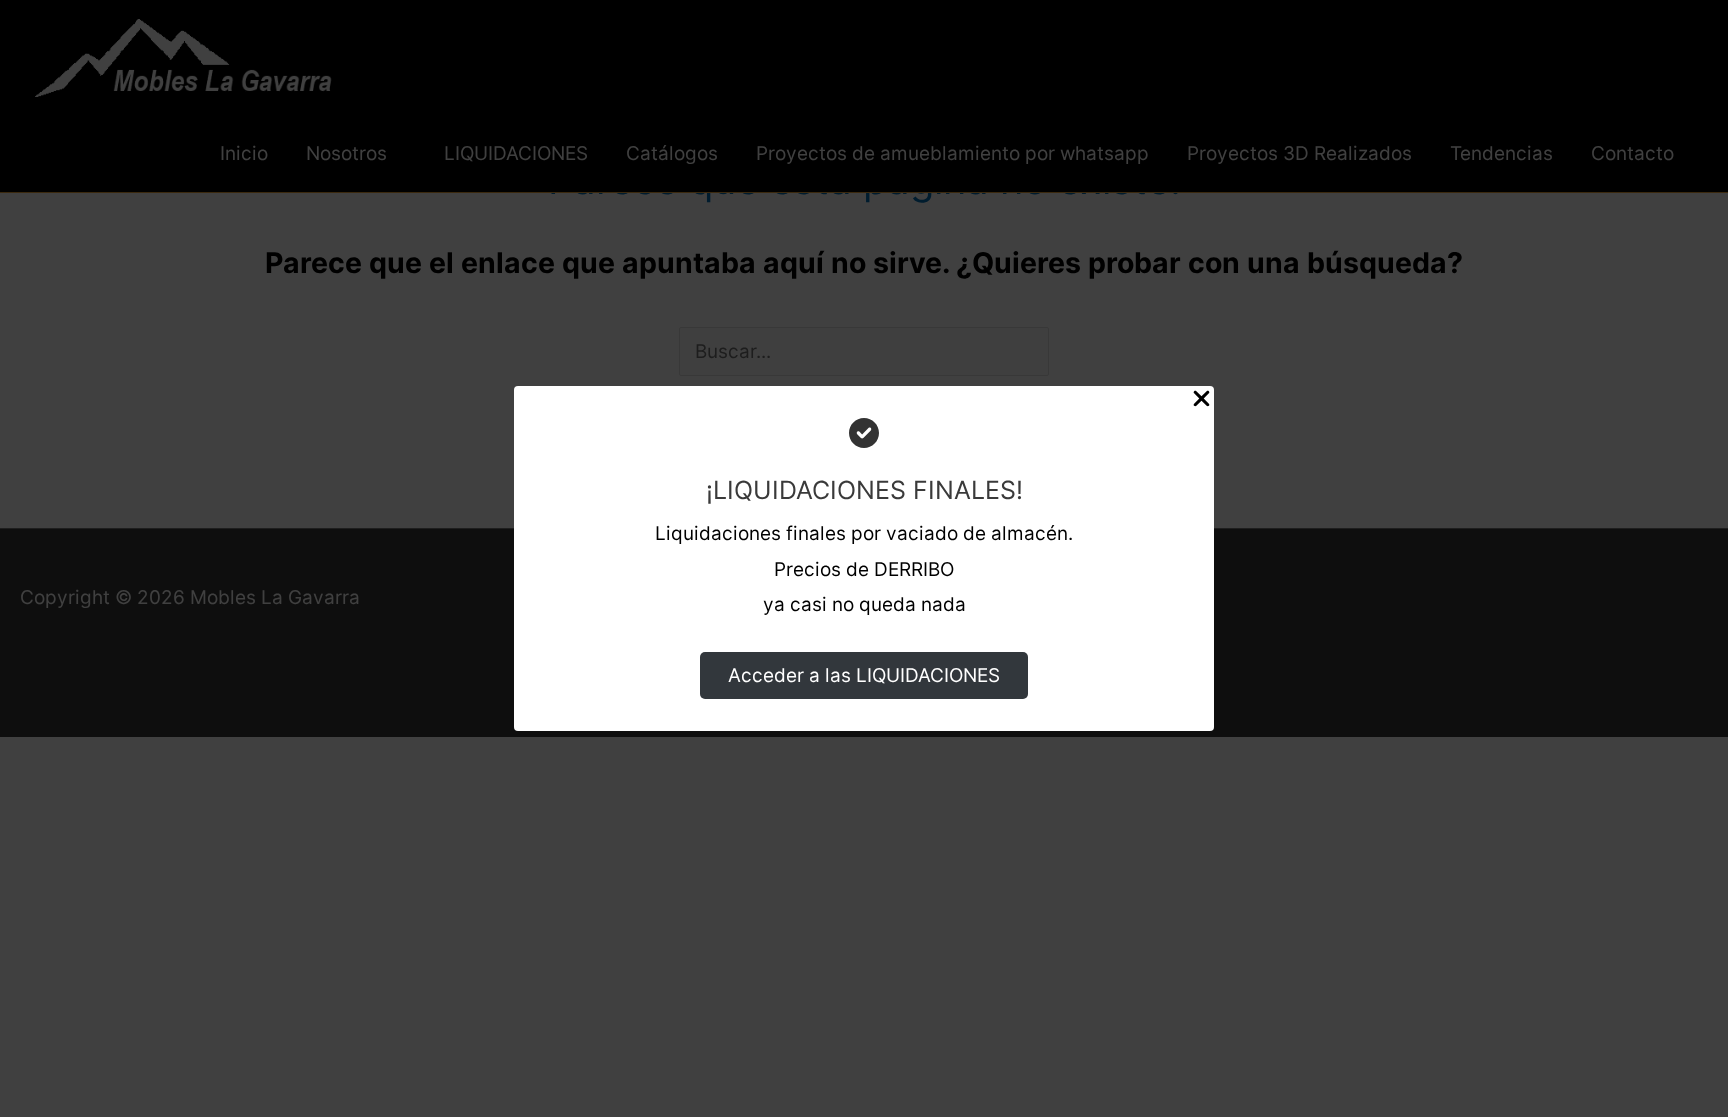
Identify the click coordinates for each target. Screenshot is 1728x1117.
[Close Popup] (1201, 404)
